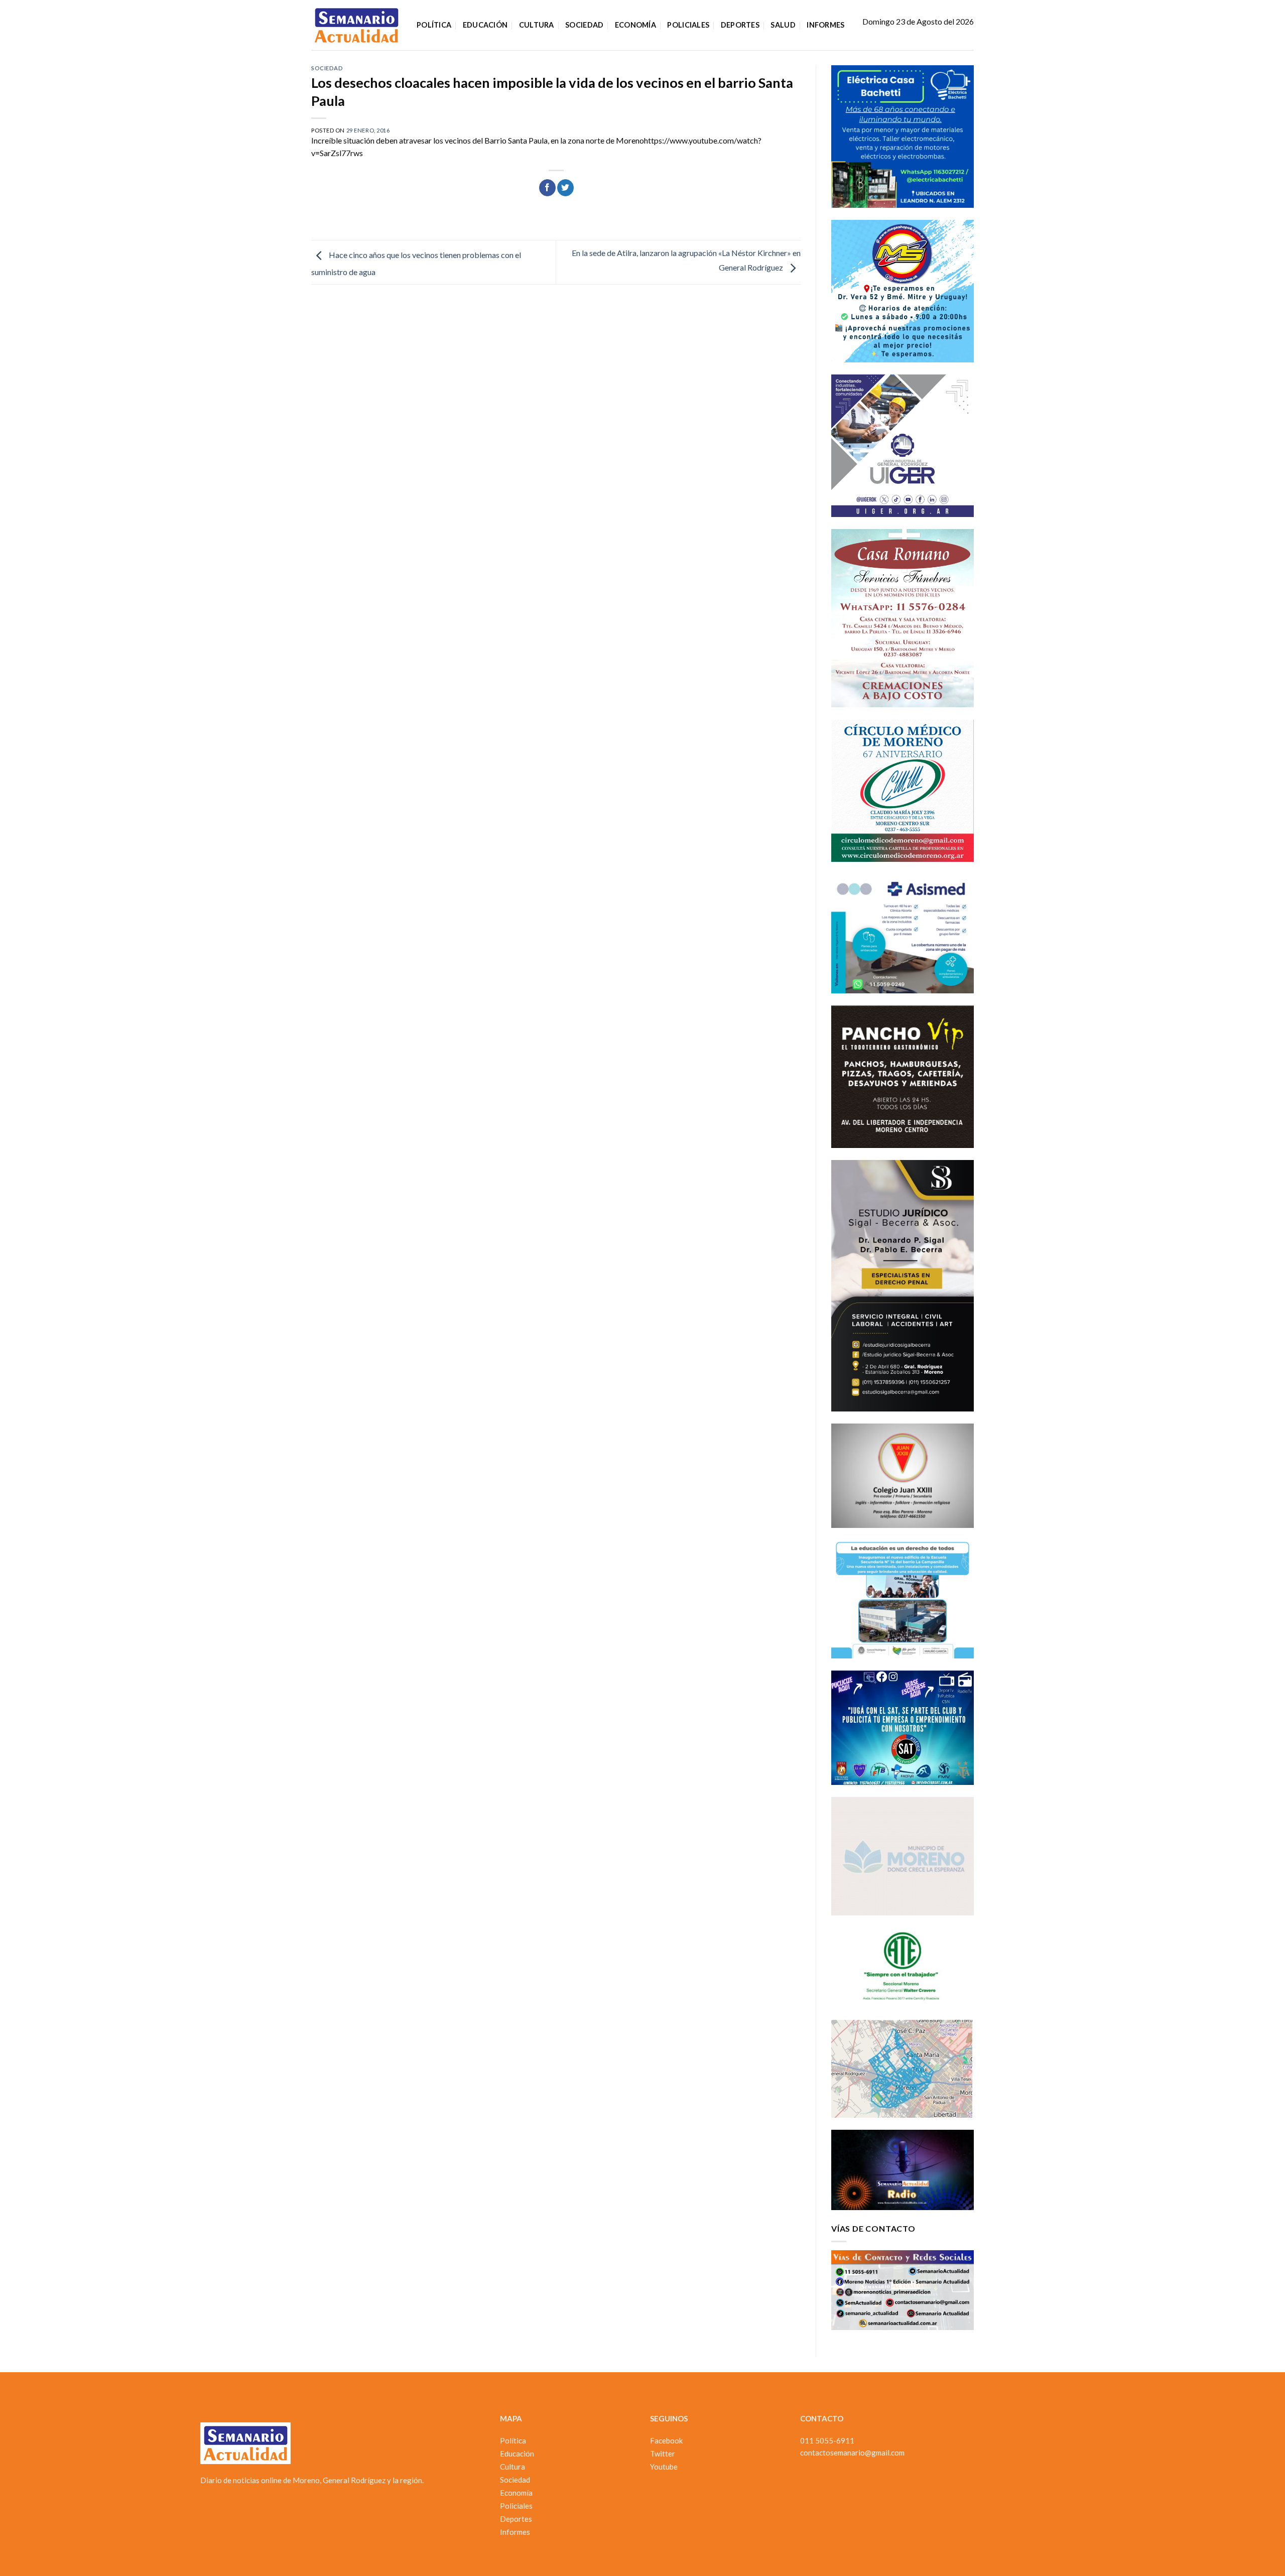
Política (434, 25)
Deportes (740, 25)
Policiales (688, 25)
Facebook (666, 2440)
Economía (635, 25)
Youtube (664, 2467)
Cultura (537, 25)
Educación (485, 25)
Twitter (663, 2454)
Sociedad (584, 25)
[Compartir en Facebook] (547, 188)
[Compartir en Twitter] (565, 188)
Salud (783, 25)
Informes (825, 25)
